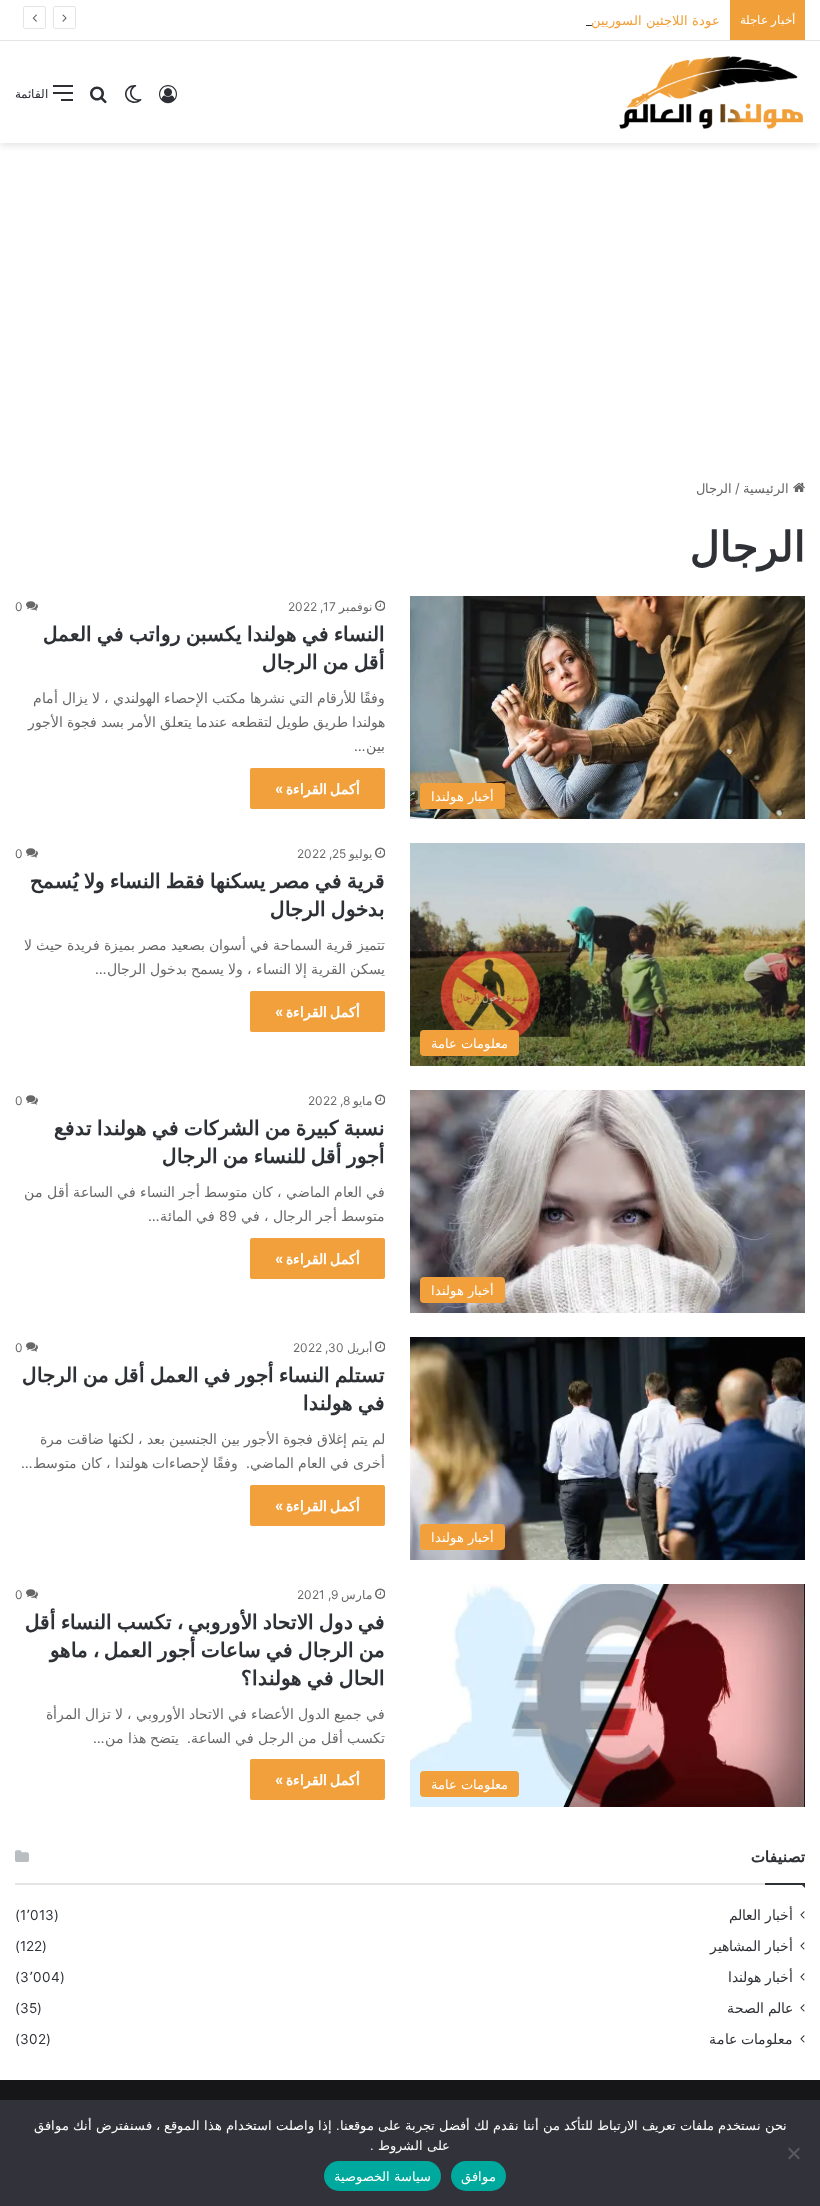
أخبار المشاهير (751, 1946)
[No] (795, 2153)
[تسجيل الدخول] (168, 100)
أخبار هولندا (760, 1977)
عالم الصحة (760, 2008)
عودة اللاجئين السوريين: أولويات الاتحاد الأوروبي (588, 20)
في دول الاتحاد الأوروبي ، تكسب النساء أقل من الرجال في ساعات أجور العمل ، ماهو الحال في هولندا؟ (205, 1650)
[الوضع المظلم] (133, 100)
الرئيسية (768, 488)
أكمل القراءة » (317, 788)
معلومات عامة (751, 2039)
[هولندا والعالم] (710, 92)
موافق (478, 2176)
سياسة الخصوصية (382, 2176)
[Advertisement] (410, 303)
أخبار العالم (761, 1915)
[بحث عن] (98, 100)
